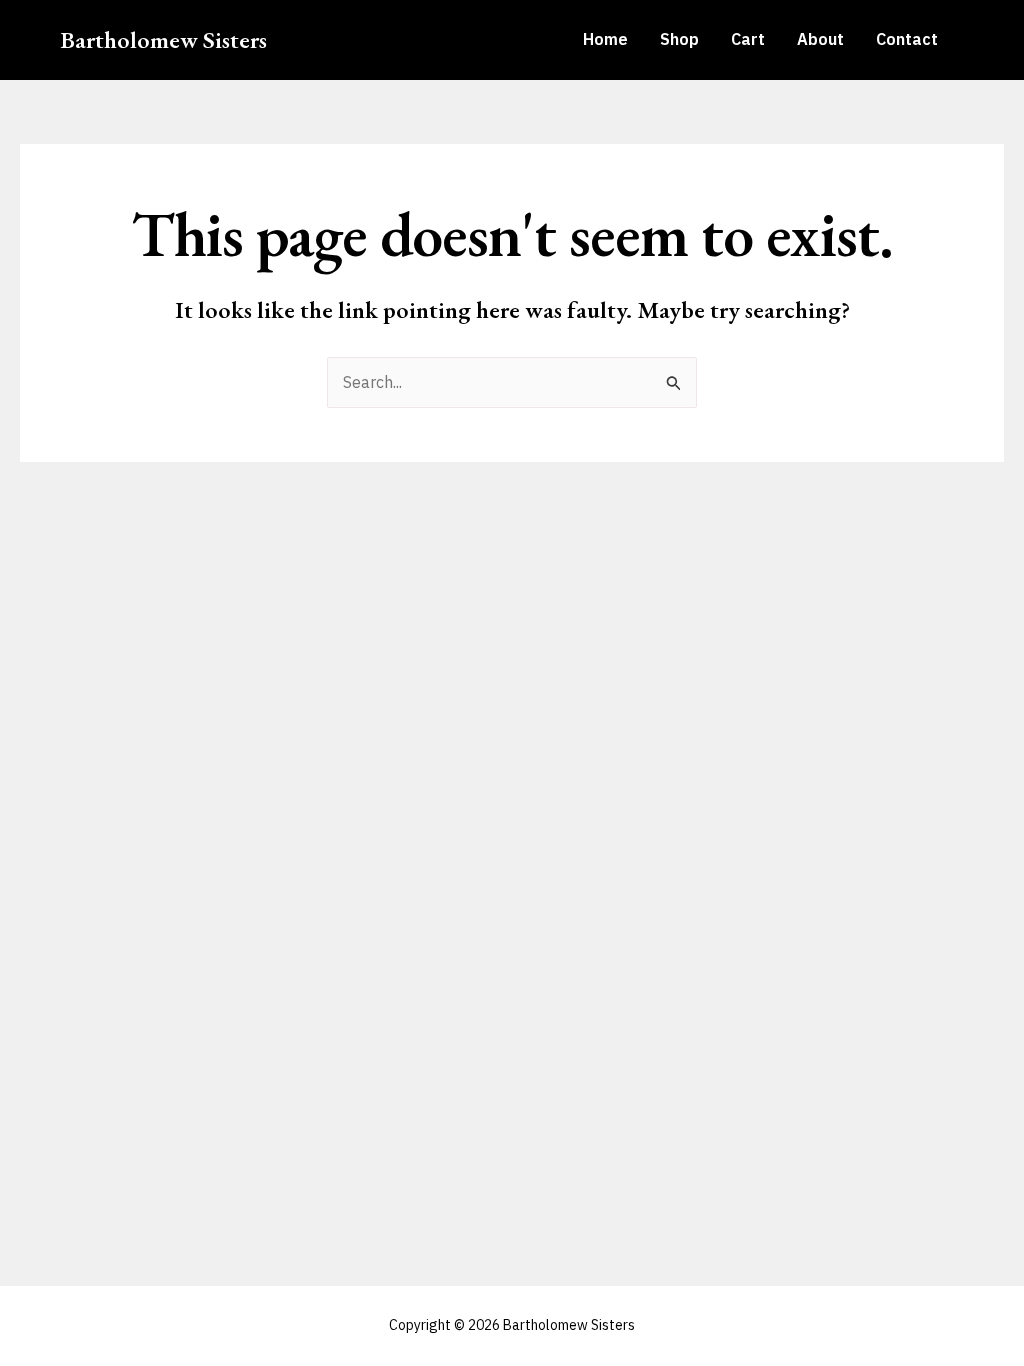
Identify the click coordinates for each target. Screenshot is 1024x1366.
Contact (907, 39)
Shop (679, 39)
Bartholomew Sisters (163, 39)
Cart (748, 39)
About (820, 39)
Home (605, 39)
